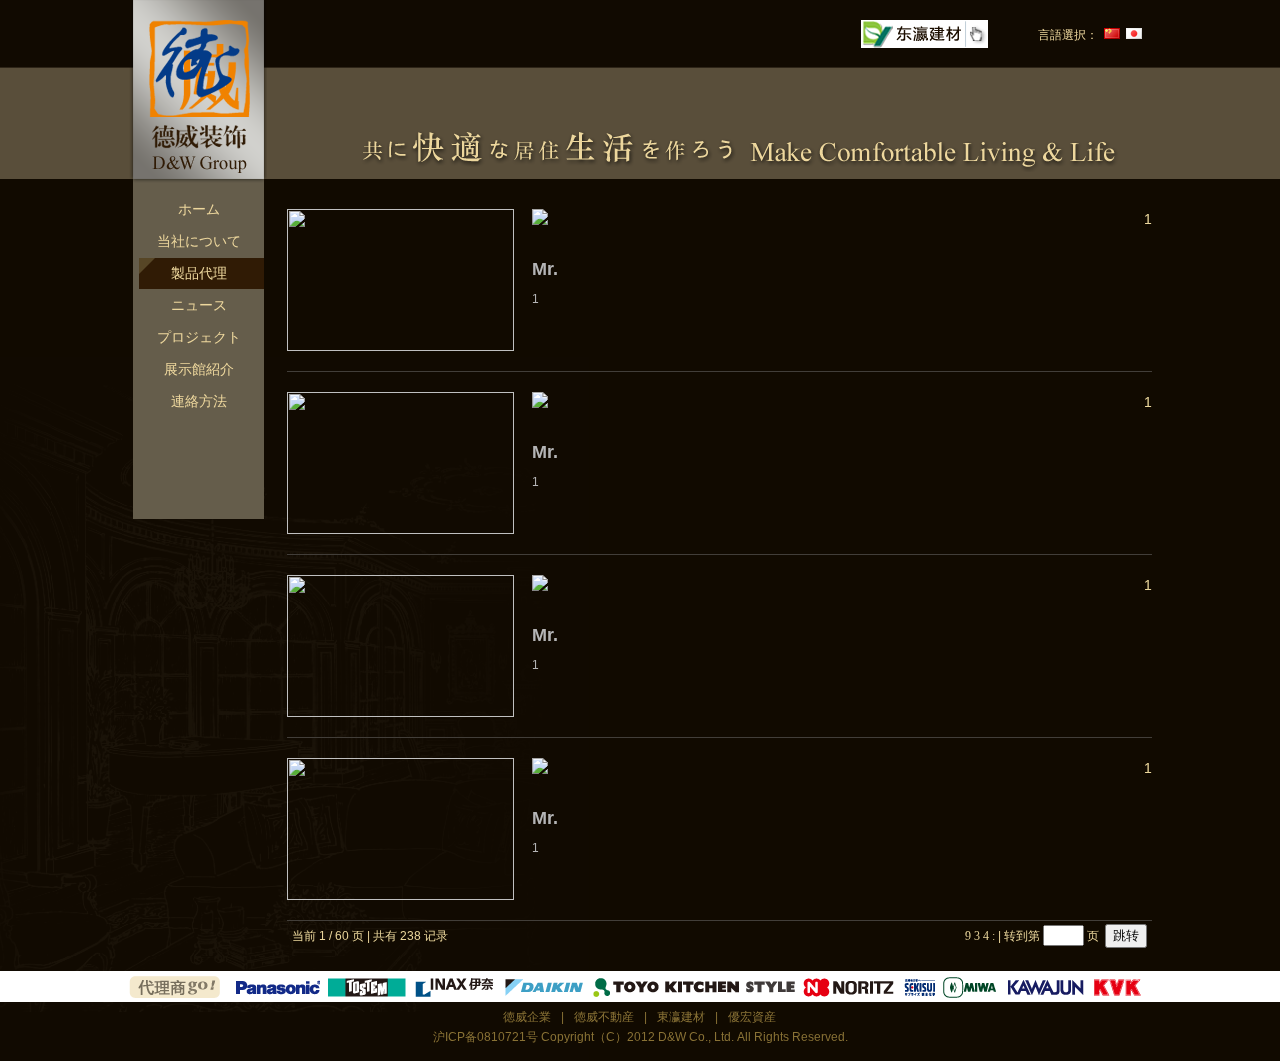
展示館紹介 (199, 369)
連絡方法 (199, 401)
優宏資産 (752, 1017)
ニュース (199, 305)
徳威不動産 (604, 1017)
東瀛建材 (681, 1017)
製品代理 (199, 273)
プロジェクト (199, 337)
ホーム (199, 209)
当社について (199, 241)
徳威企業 (527, 1017)
